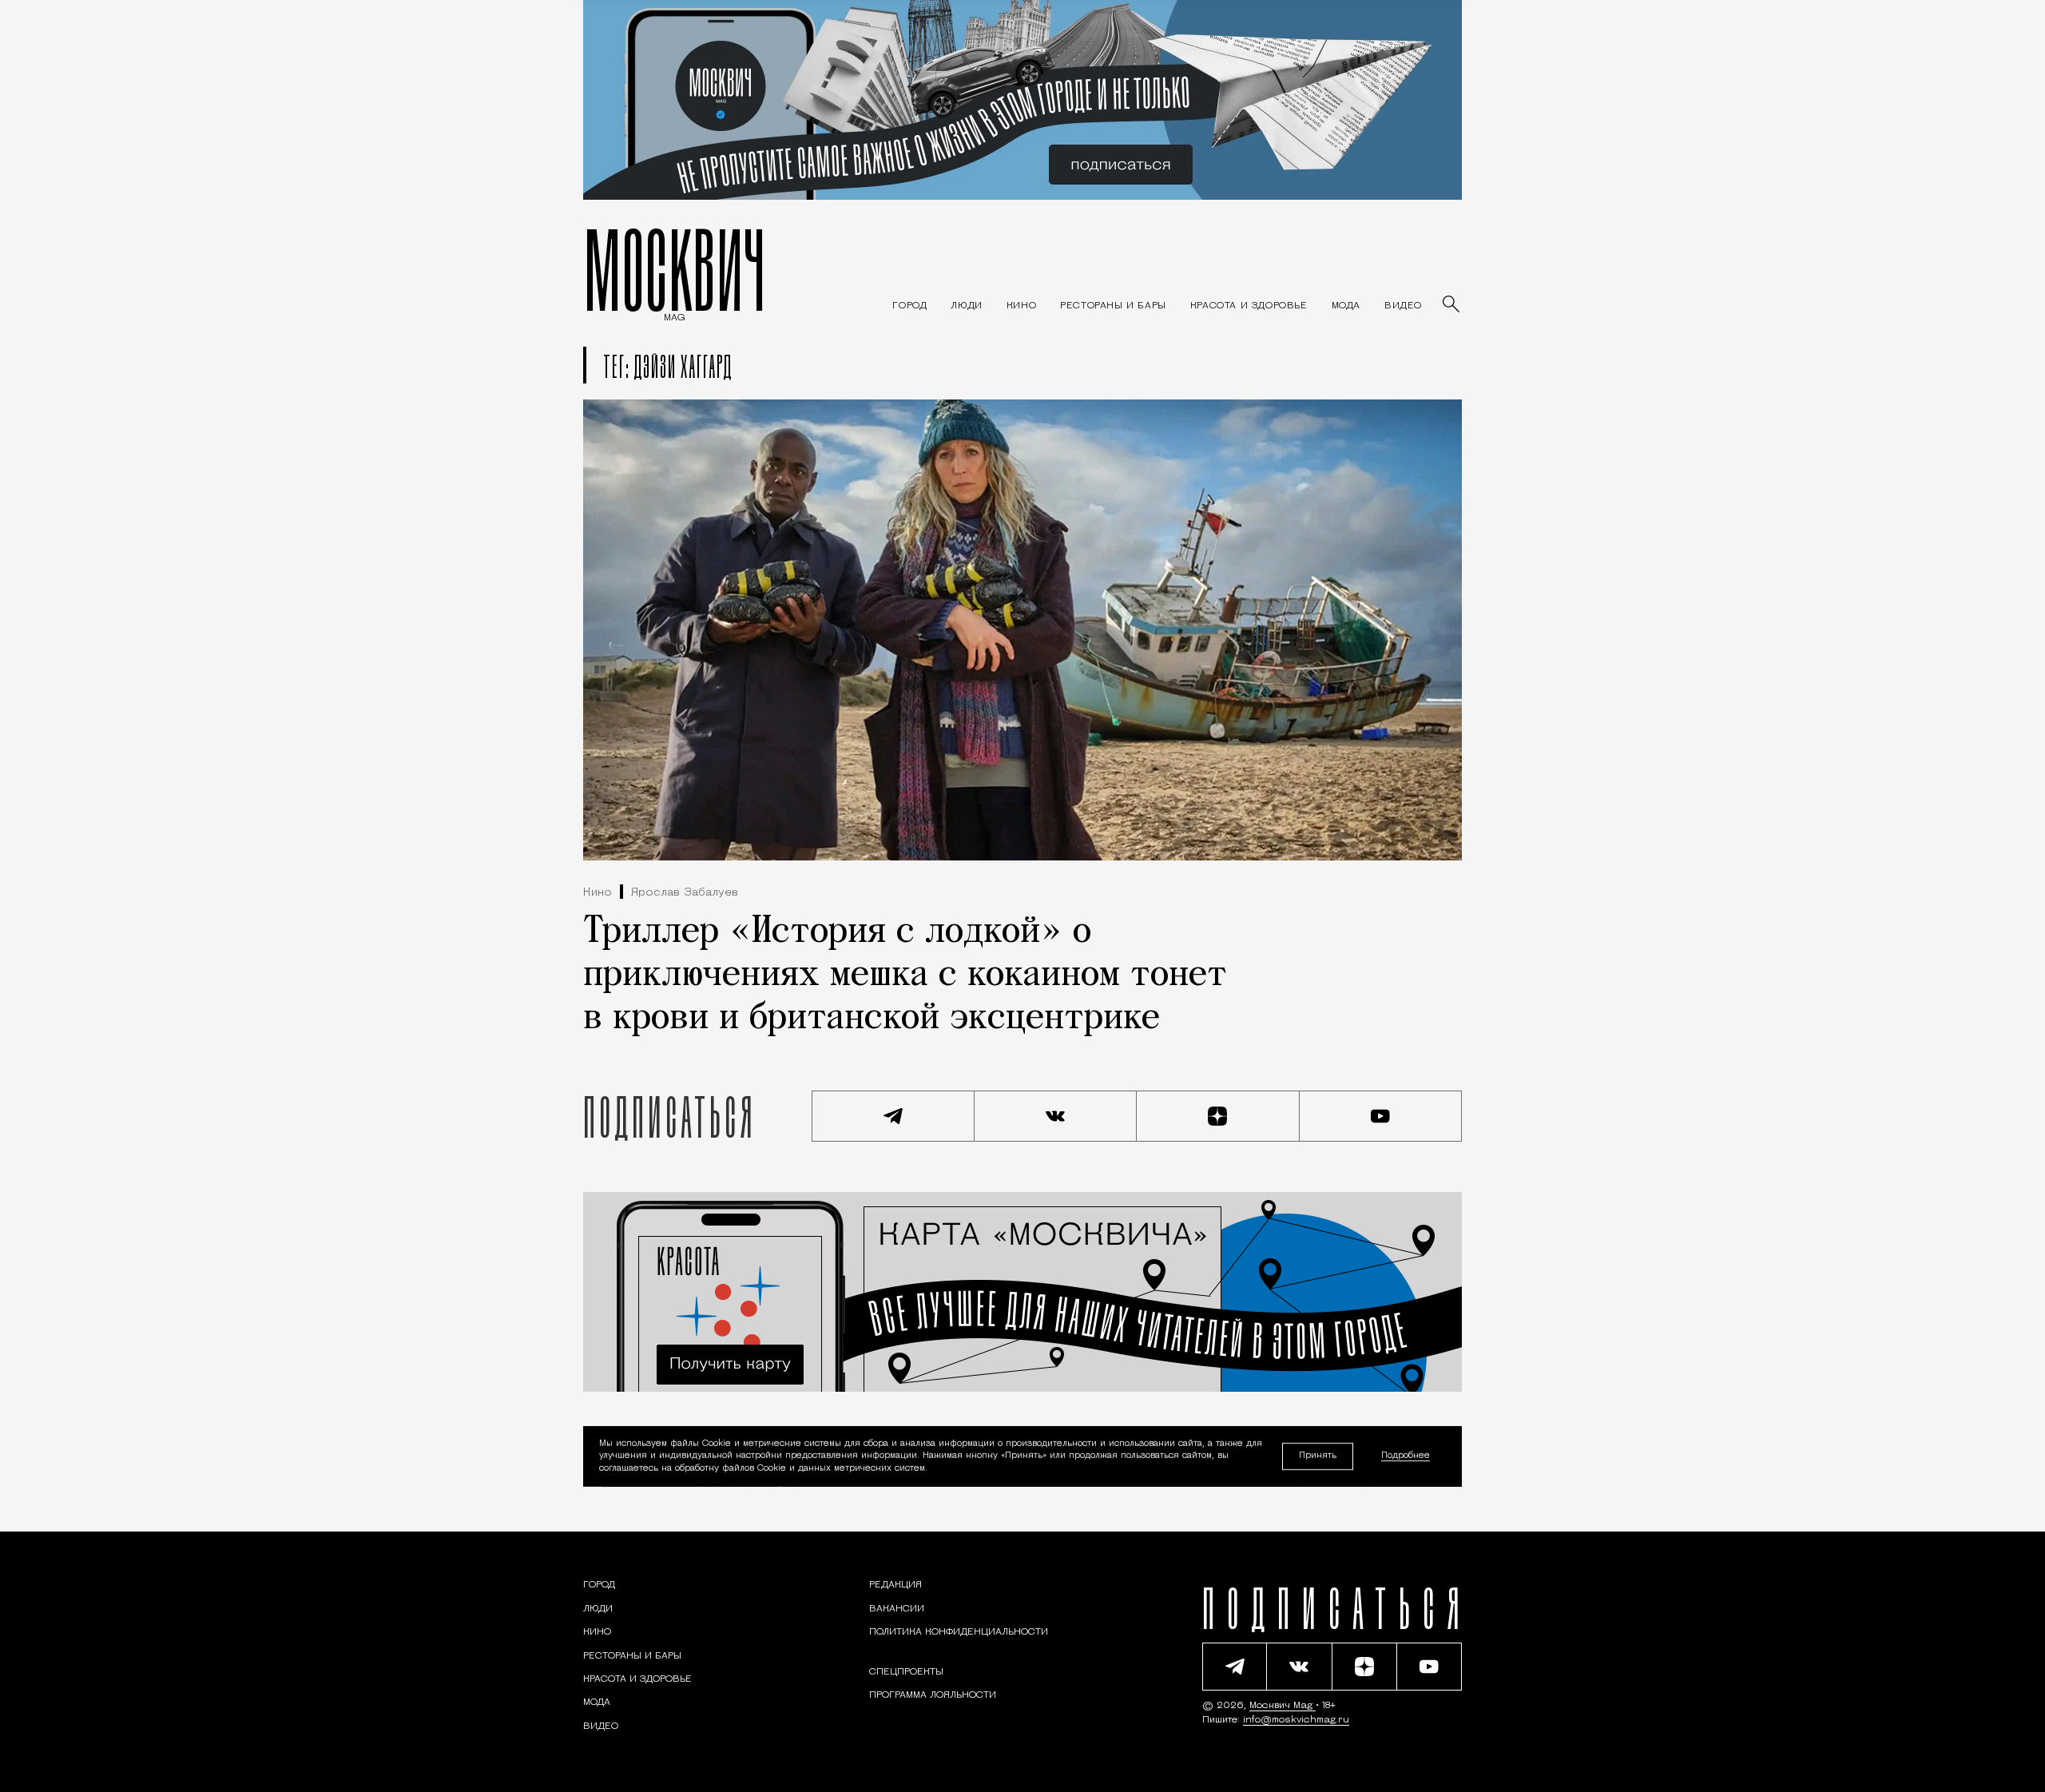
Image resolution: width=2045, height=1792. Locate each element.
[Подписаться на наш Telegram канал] (893, 1116)
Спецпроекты (906, 1672)
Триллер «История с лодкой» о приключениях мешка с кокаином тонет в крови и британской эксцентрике (905, 975)
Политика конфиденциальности (959, 1632)
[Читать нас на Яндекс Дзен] (1218, 1116)
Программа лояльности (933, 1695)
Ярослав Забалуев (685, 893)
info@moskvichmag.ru (1296, 1720)
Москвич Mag (1283, 1706)
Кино (598, 893)
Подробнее (1406, 1457)
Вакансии (897, 1609)
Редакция (895, 1585)
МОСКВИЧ (675, 269)
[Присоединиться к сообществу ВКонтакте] (1056, 1116)
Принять (1318, 1456)
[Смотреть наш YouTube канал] (1381, 1116)
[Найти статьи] (1452, 305)
